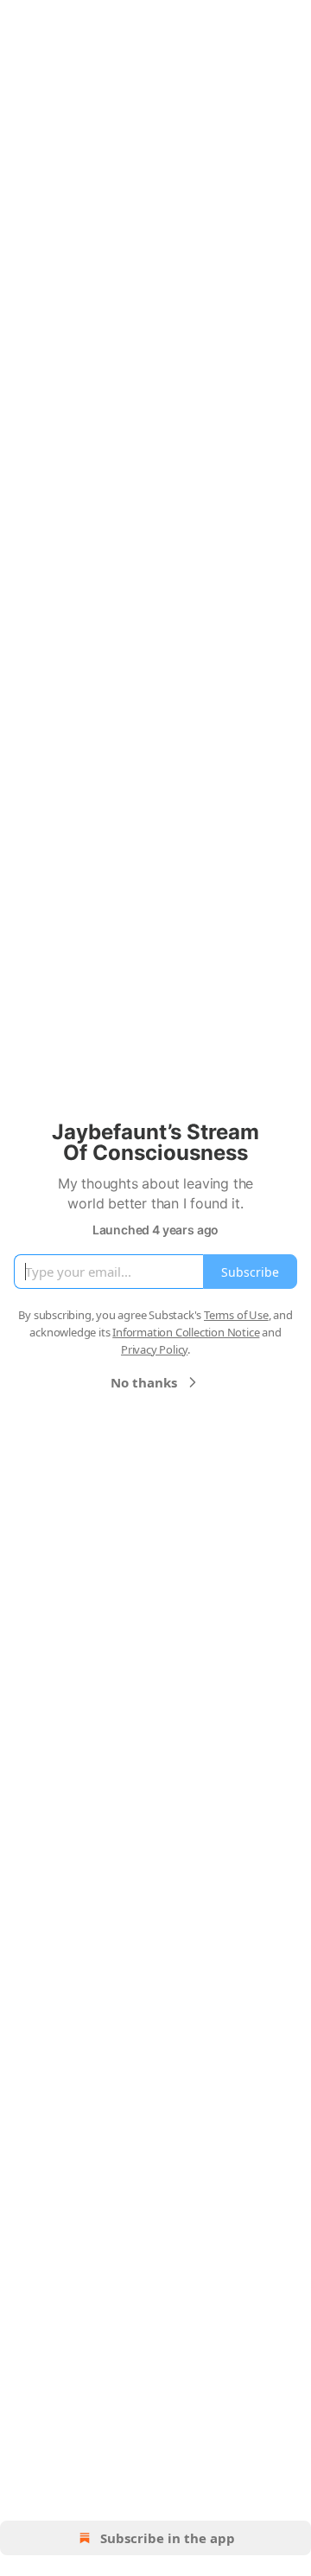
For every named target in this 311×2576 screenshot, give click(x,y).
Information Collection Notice (186, 1332)
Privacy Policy (154, 1349)
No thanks (144, 1382)
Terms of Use (236, 1315)
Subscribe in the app (168, 2538)
